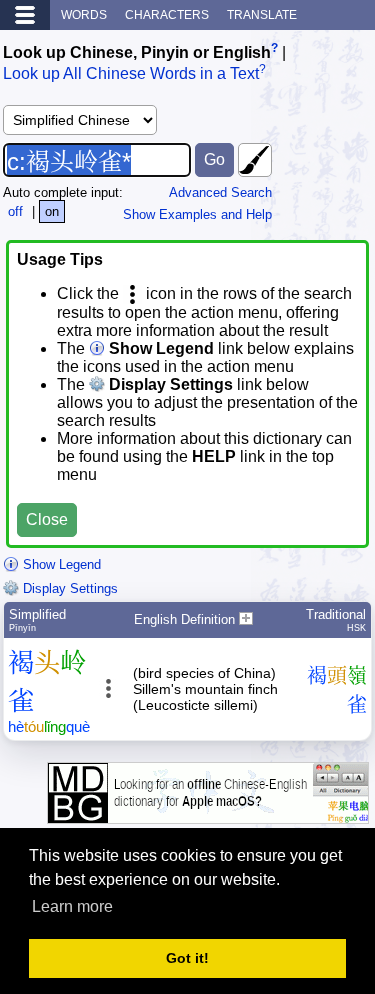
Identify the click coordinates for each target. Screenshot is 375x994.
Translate (262, 15)
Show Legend (60, 564)
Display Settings (68, 588)
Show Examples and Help (197, 214)
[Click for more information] (208, 813)
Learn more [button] (72, 906)
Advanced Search (220, 192)
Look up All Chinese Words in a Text (131, 74)
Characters (167, 15)
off (15, 211)
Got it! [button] (187, 958)
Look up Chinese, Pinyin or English (137, 52)
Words (84, 15)
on (52, 211)
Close (47, 519)
